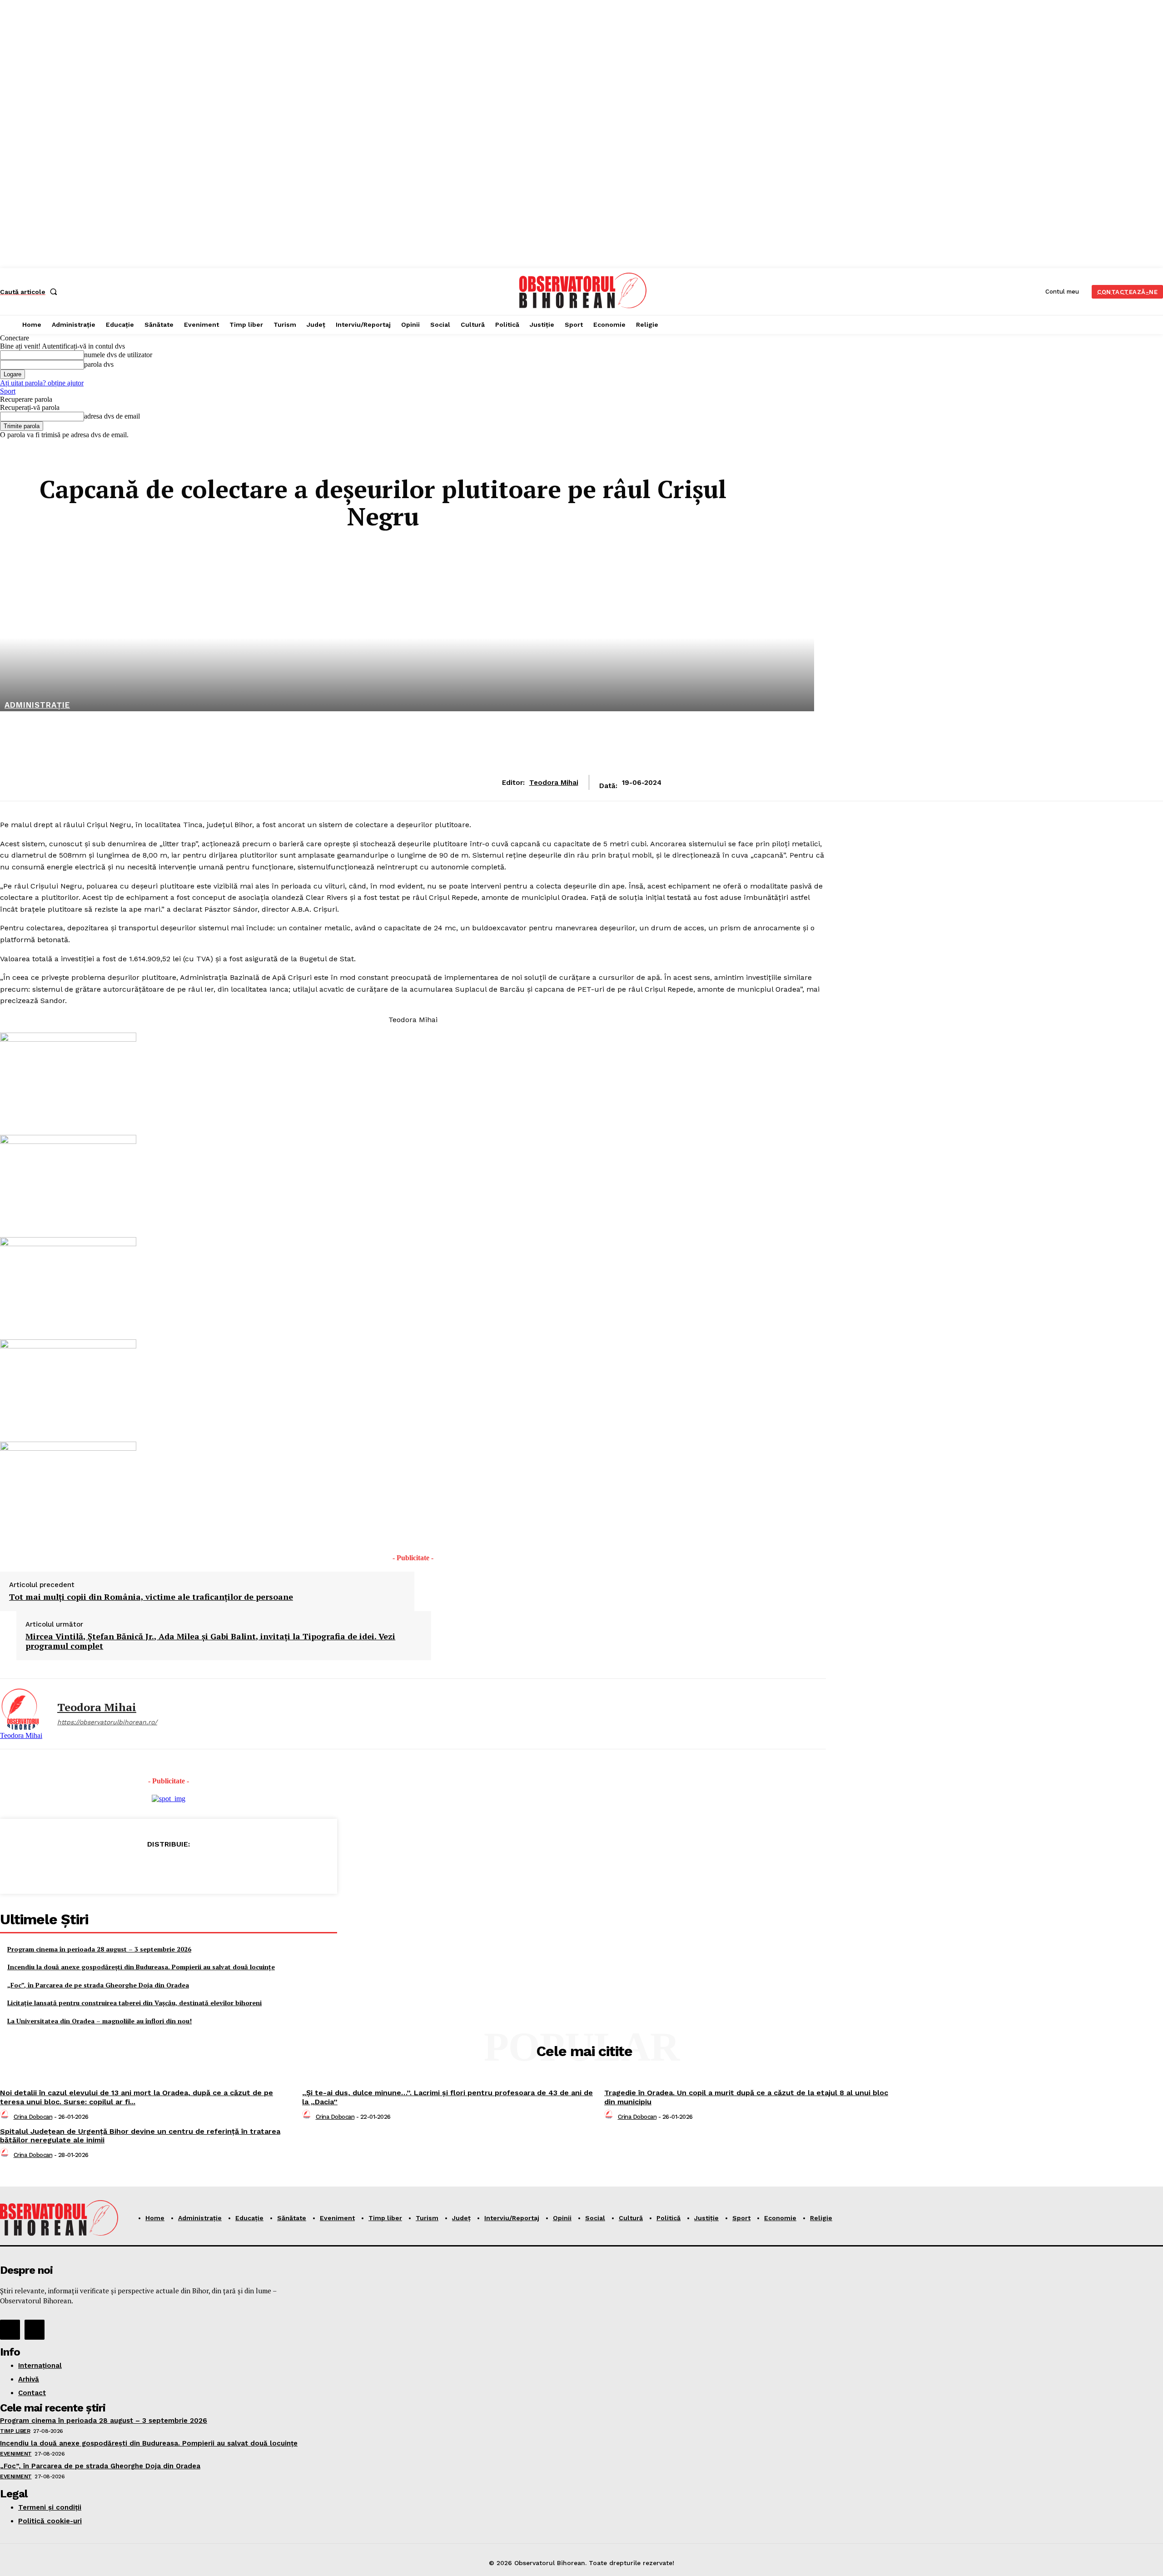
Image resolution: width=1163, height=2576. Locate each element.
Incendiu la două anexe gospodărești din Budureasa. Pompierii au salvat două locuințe (141, 1967)
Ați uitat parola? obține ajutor (42, 383)
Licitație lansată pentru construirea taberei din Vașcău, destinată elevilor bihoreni (134, 2003)
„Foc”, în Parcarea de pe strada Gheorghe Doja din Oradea (98, 1985)
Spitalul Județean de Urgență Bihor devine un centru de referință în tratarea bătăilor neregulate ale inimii (140, 2136)
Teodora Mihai (554, 783)
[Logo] (583, 290)
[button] (30, 292)
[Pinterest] (168, 1867)
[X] (135, 1867)
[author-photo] (6, 2117)
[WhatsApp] (201, 1867)
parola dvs (99, 364)
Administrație (37, 705)
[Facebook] (103, 1867)
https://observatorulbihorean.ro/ (107, 1722)
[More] (234, 1867)
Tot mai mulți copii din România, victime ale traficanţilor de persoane (151, 1597)
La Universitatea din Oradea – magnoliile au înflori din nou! (99, 2021)
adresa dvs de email (112, 416)
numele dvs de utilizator (118, 355)
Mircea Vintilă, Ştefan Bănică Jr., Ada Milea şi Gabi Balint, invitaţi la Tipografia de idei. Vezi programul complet (210, 1641)
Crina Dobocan (33, 2117)
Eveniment (16, 2454)
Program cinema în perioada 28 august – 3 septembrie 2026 (99, 1949)
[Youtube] (35, 2330)
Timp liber (15, 2431)
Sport (8, 391)
